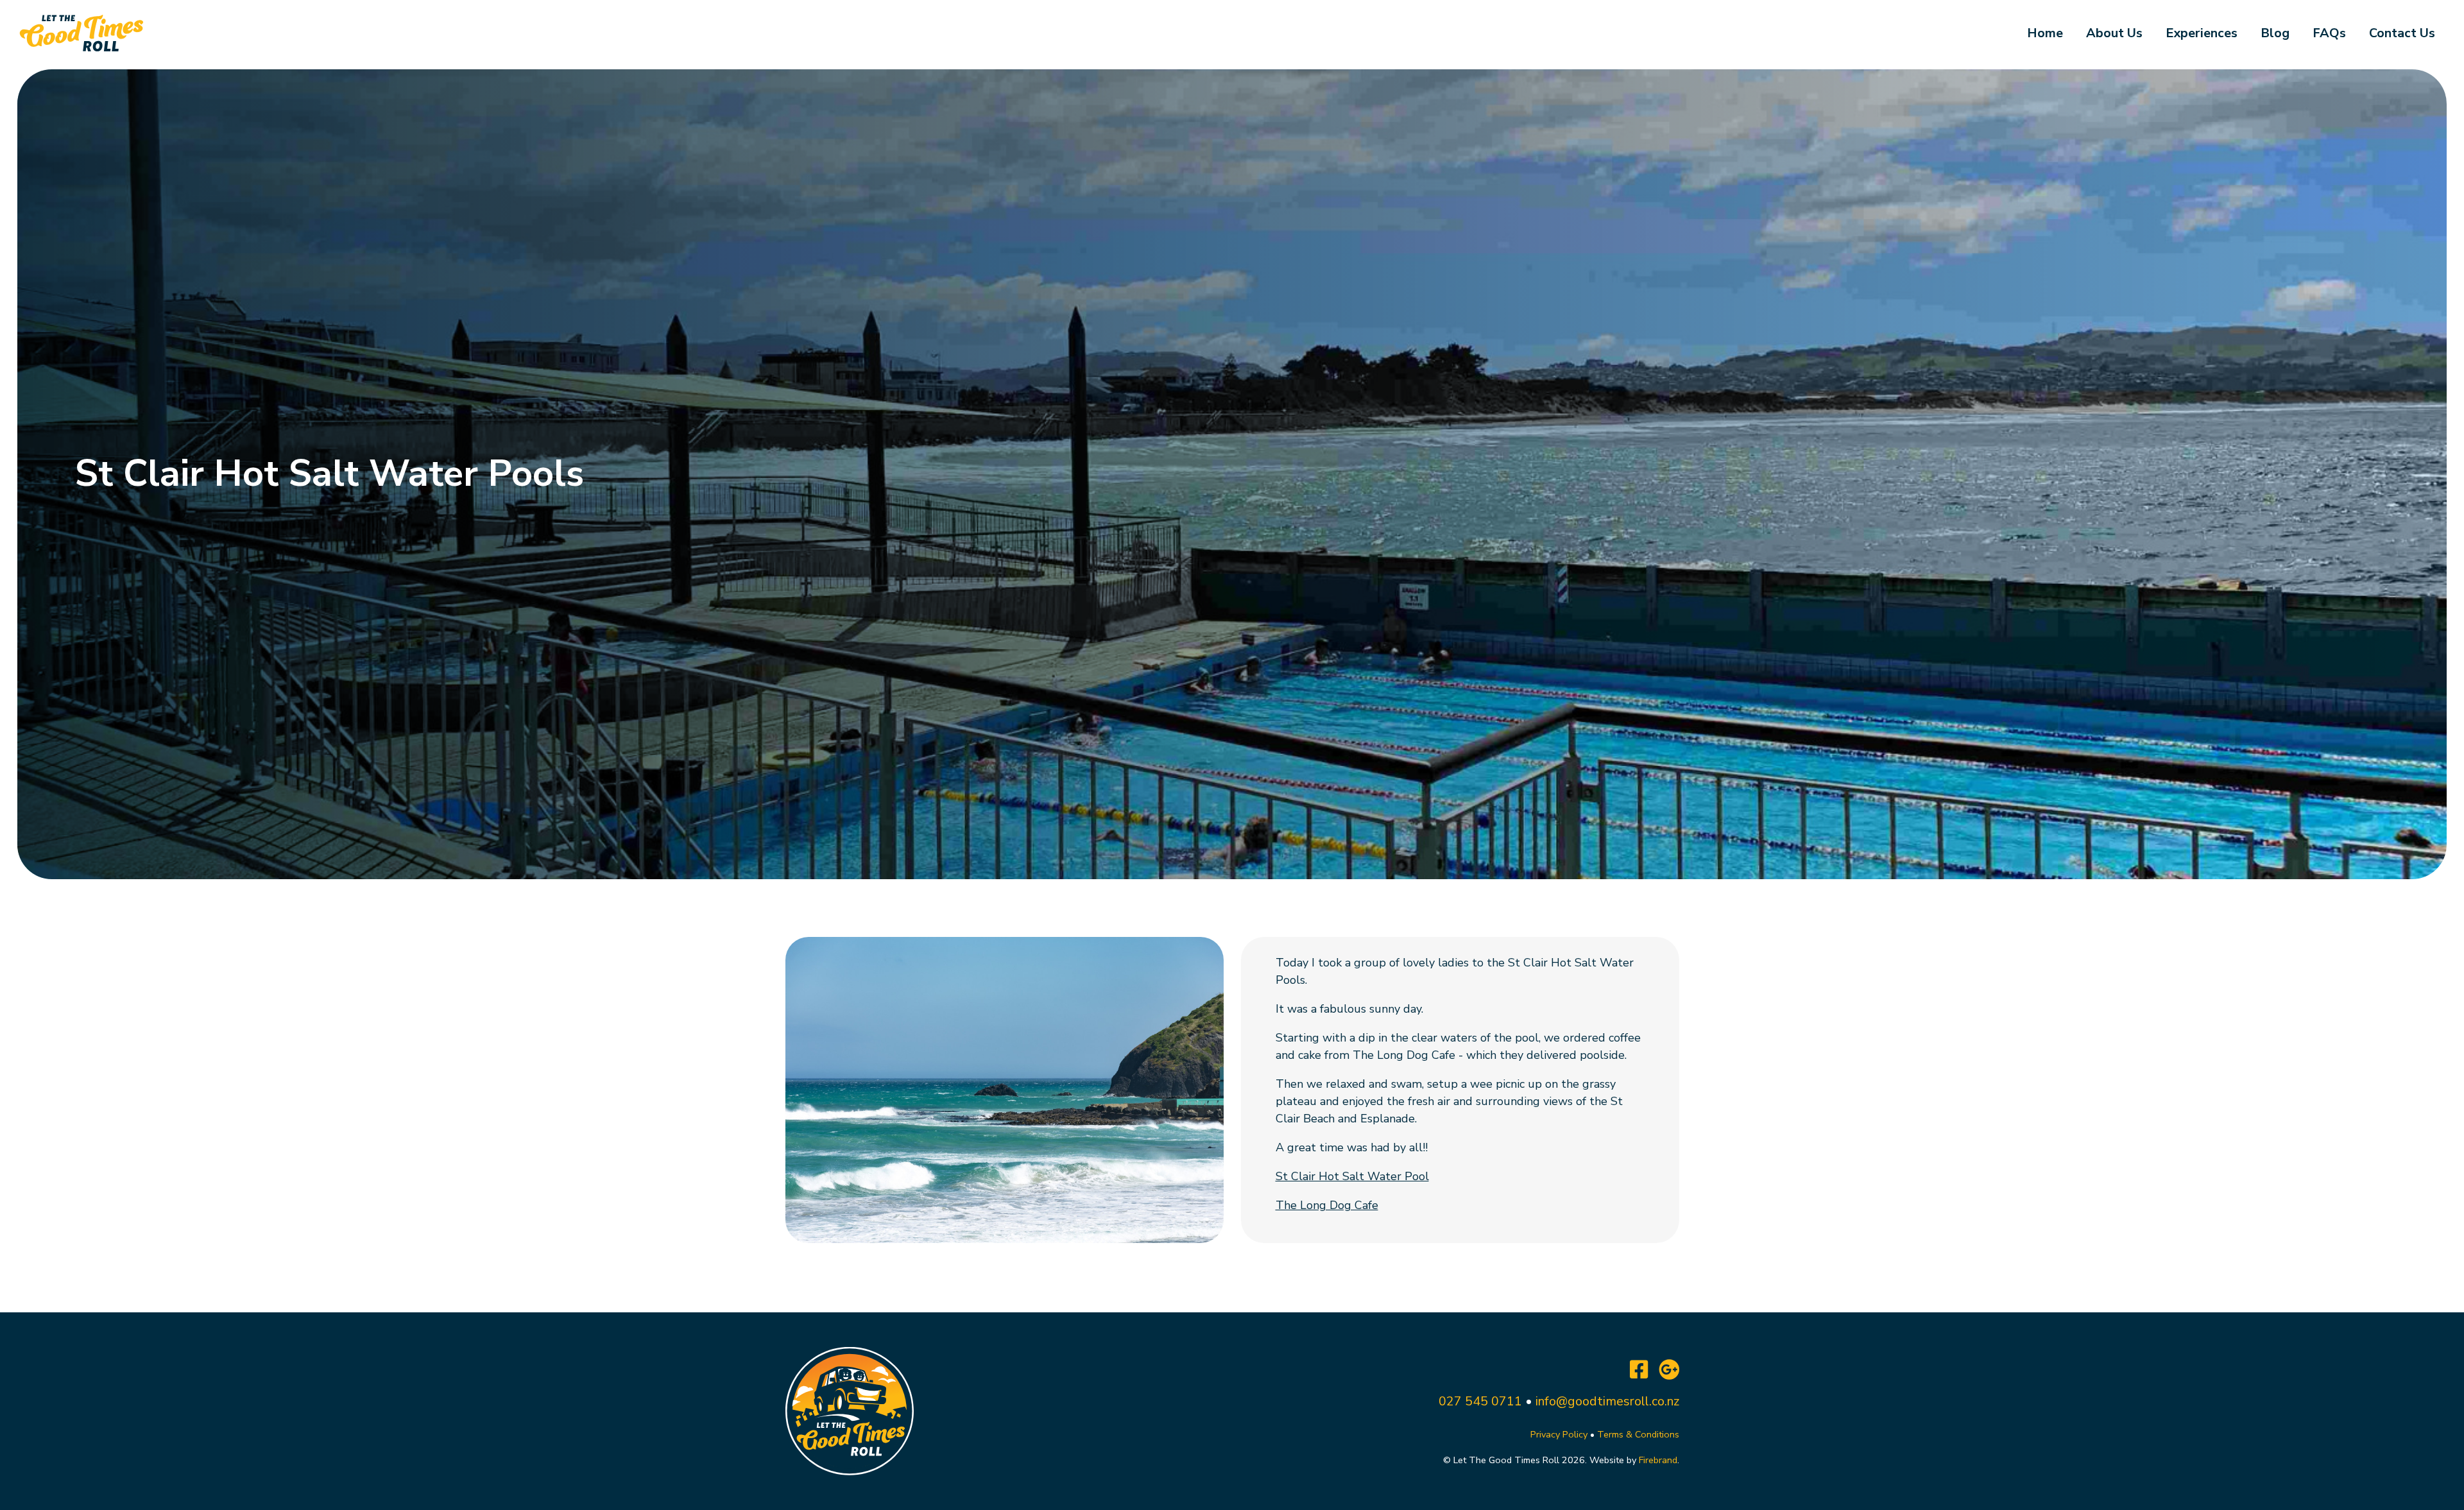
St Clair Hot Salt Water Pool (1352, 1176)
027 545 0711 (1480, 1401)
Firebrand (1658, 1460)
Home (2045, 33)
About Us (2114, 33)
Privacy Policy (1559, 1434)
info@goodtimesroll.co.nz (1607, 1401)
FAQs (2329, 33)
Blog (2275, 33)
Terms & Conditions (1638, 1434)
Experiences (2202, 33)
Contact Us (2402, 33)
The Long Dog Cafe (1327, 1205)
